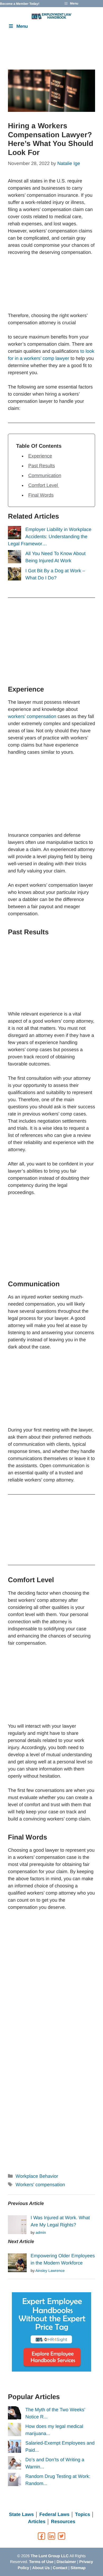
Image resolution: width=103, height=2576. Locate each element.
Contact (60, 2568)
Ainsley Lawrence (50, 2271)
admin (41, 2232)
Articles (37, 2522)
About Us (41, 2568)
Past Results (42, 466)
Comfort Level (44, 485)
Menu (22, 26)
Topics (83, 2514)
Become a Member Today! (20, 4)
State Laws (21, 2514)
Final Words (41, 495)
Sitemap (78, 2568)
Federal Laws (54, 2514)
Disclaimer (66, 2562)
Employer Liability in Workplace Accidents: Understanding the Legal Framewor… (50, 537)
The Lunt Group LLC (50, 2556)
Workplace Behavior (37, 2176)
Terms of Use (41, 2562)
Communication (45, 475)
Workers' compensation (40, 2185)
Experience (40, 456)
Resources (63, 2522)
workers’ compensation (32, 716)
